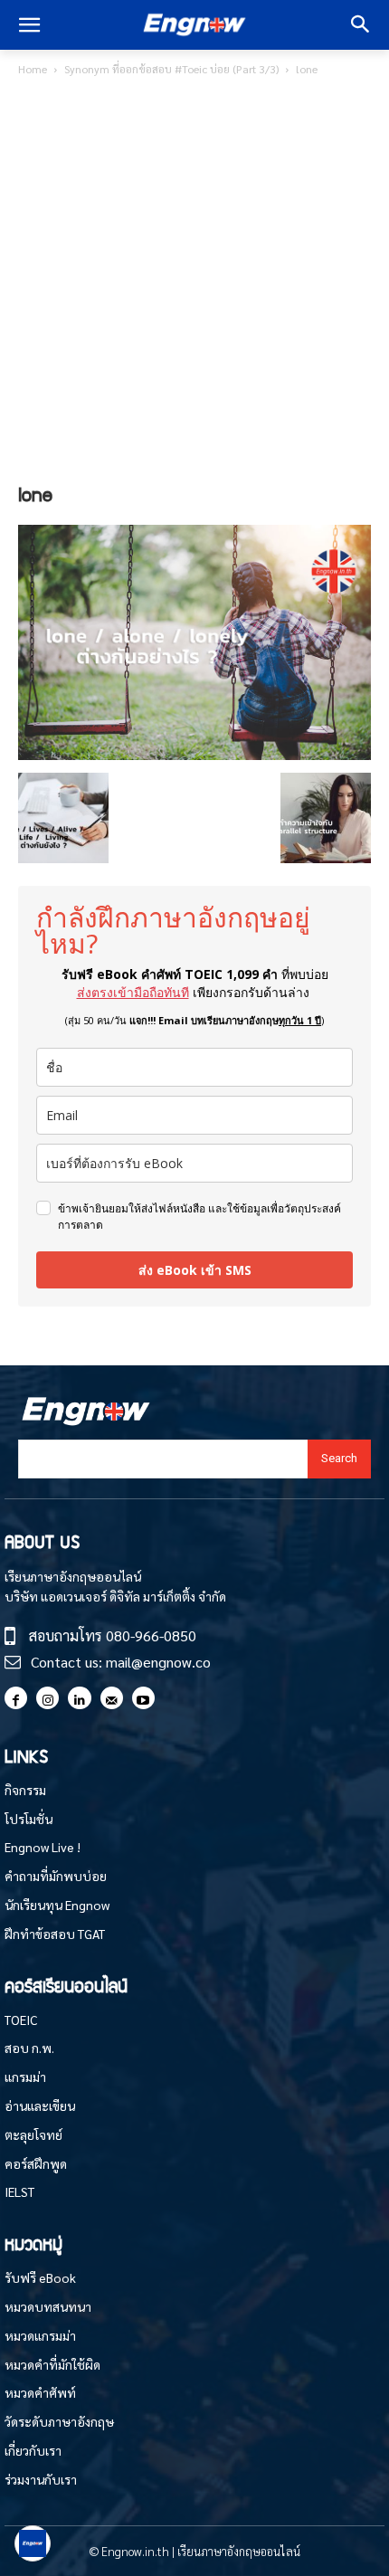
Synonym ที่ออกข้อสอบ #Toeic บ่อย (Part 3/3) (171, 69)
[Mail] (112, 1698)
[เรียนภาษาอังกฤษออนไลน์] (194, 25)
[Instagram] (47, 1698)
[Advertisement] (194, 283)
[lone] (194, 754)
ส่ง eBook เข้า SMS (195, 1270)
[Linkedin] (79, 1698)
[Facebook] (16, 1698)
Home (33, 69)
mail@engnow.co (158, 1662)
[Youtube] (143, 1698)
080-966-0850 (151, 1635)
